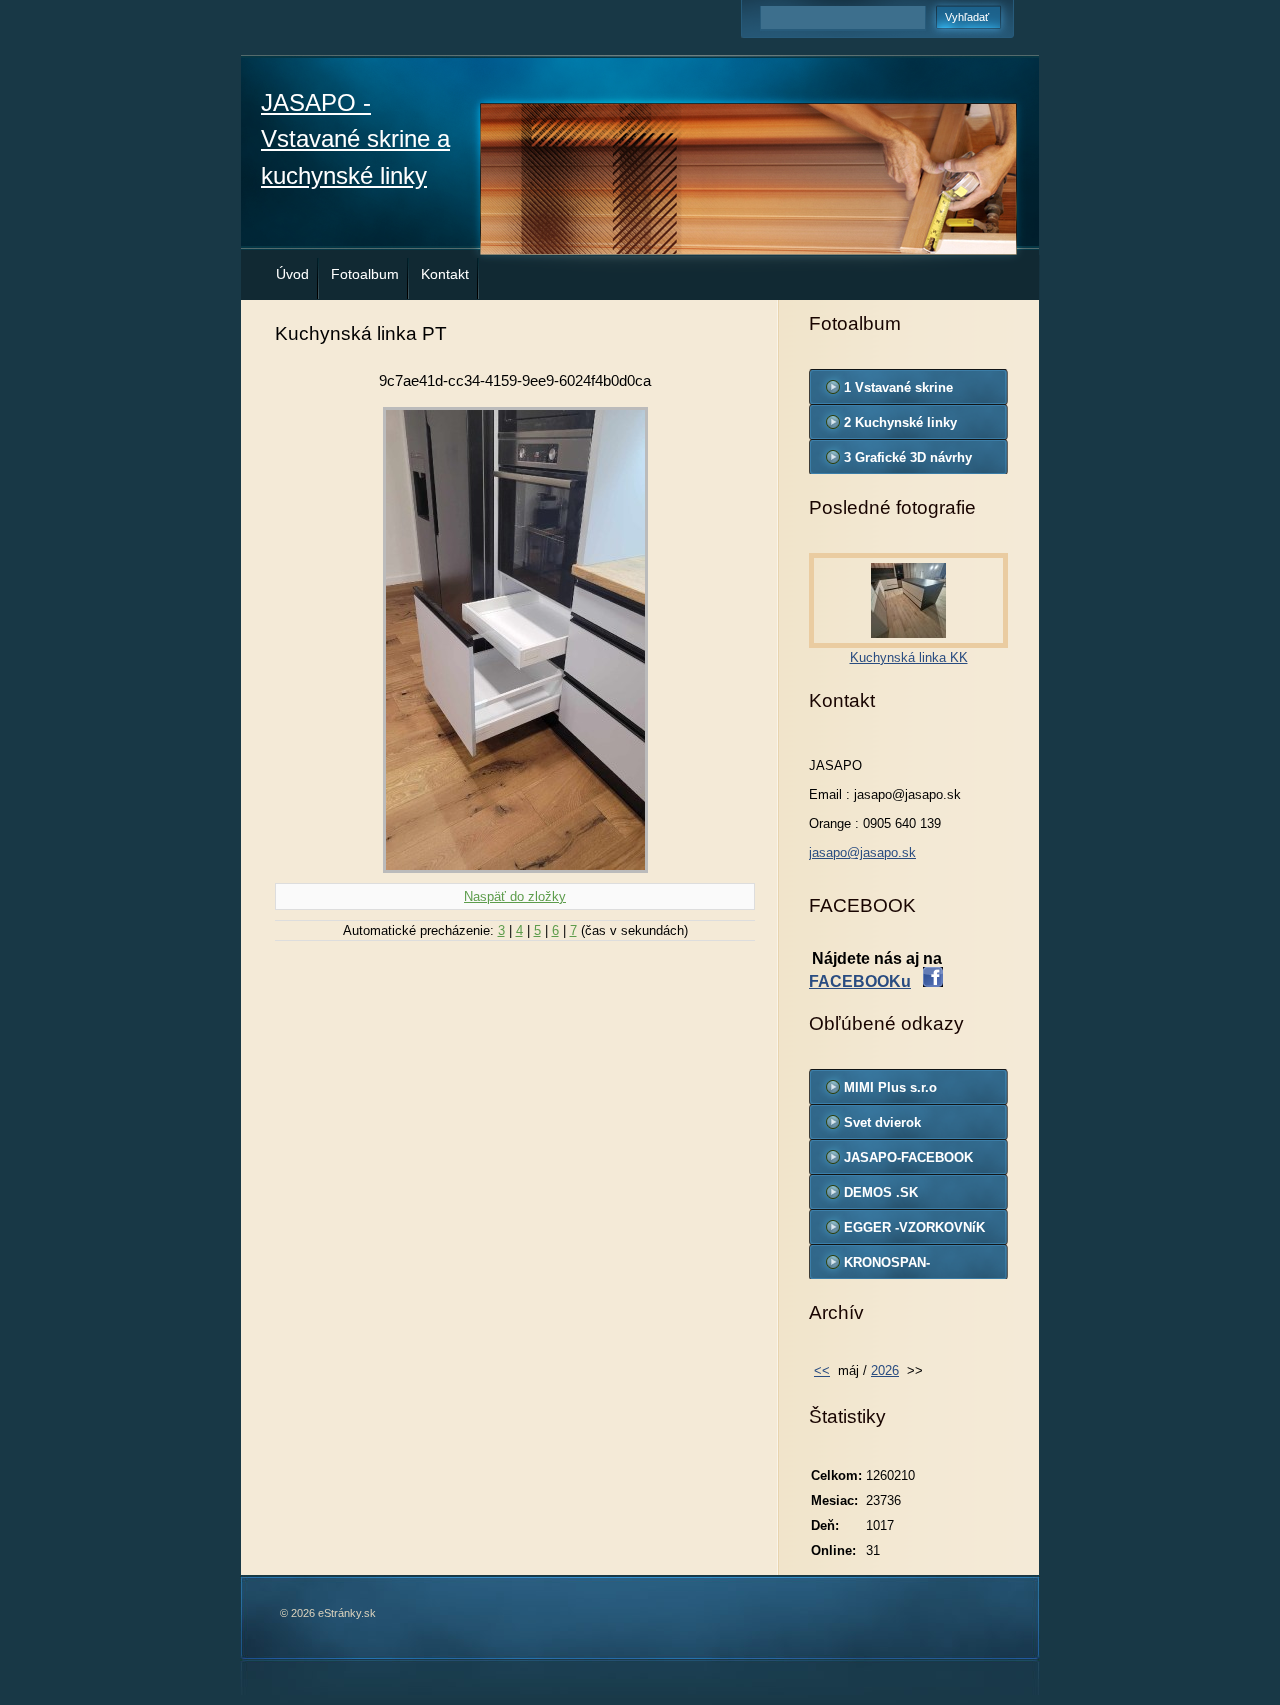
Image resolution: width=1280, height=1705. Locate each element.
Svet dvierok (882, 1122)
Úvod (292, 274)
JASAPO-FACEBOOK (908, 1157)
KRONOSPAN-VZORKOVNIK (887, 1267)
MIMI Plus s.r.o (890, 1087)
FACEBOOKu (860, 981)
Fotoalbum (365, 274)
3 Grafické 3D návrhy (908, 457)
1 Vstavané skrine (898, 387)
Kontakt (445, 274)
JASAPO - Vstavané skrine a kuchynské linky (355, 139)
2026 (885, 1370)
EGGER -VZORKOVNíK (914, 1227)
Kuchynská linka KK (909, 657)
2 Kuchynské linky (900, 422)
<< (822, 1370)
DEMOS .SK (881, 1192)
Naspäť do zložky (515, 896)
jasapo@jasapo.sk (862, 852)
